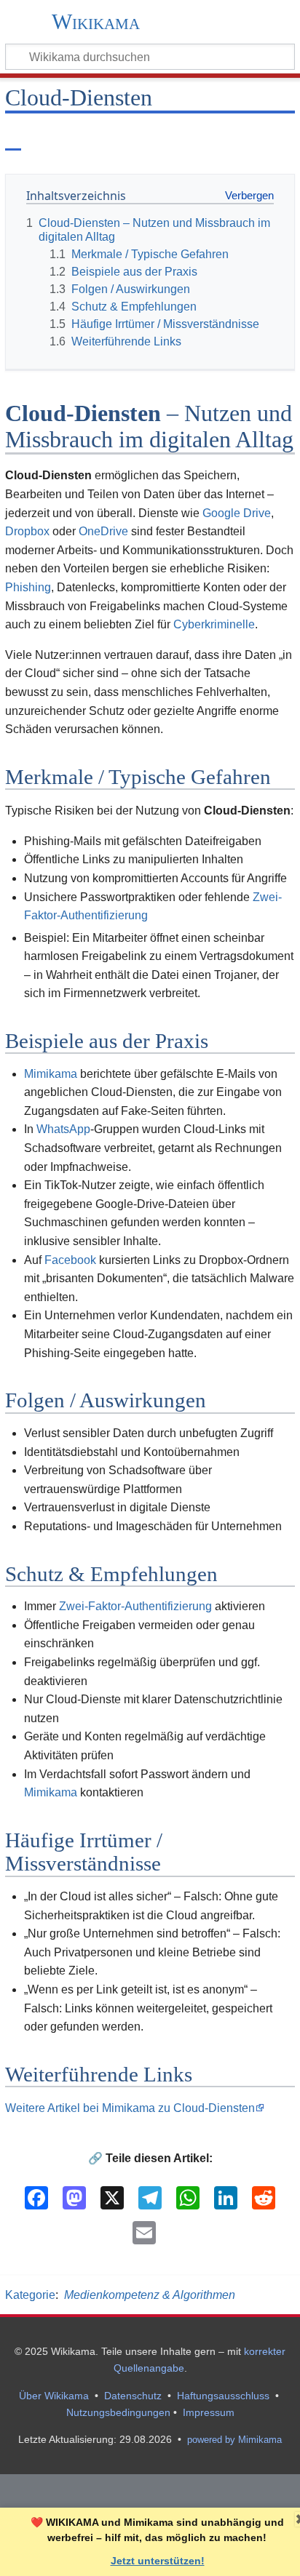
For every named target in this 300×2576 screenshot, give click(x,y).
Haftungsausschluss (223, 2396)
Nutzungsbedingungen (118, 2412)
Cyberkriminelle (214, 624)
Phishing (28, 587)
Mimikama (51, 1074)
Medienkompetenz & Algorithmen (150, 2295)
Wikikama (96, 23)
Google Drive (237, 513)
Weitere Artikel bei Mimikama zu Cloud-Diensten (130, 2108)
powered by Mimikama (234, 2440)
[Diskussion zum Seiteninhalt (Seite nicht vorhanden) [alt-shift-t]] (47, 137)
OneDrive (103, 531)
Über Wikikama (54, 2396)
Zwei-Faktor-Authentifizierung (135, 1606)
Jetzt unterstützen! (158, 2561)
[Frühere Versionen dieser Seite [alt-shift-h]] (248, 137)
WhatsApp (63, 1129)
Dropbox (27, 531)
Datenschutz (133, 2396)
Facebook (70, 1260)
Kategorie (30, 2295)
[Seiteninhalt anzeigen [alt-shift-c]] (13, 137)
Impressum (209, 2412)
